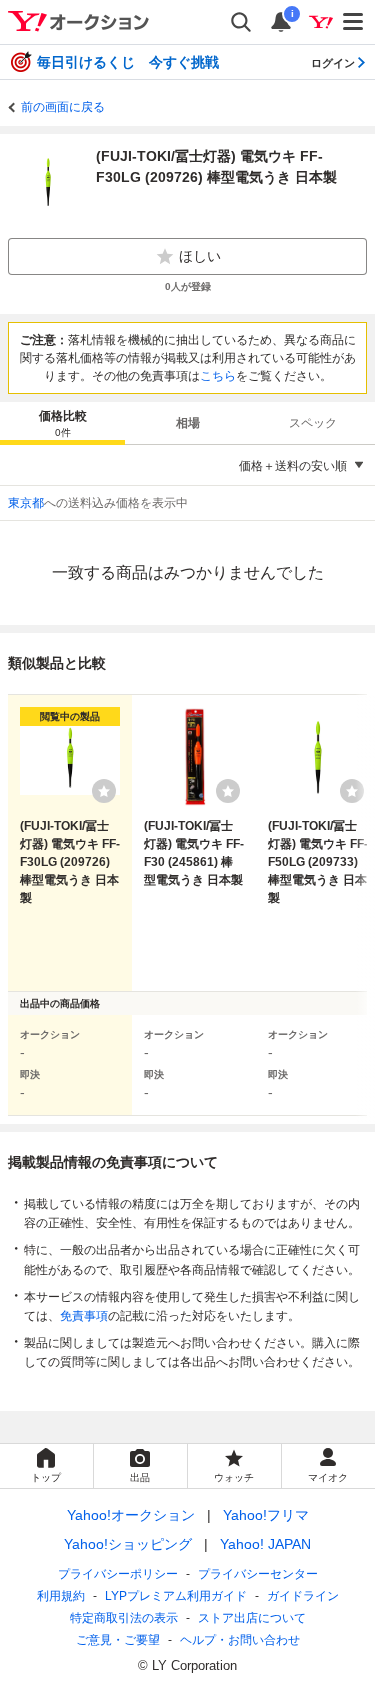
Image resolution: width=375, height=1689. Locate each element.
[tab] (62, 423)
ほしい (200, 256)
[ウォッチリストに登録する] (104, 791)
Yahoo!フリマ (266, 1515)
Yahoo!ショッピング (128, 1544)
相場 (188, 423)
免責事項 (84, 1316)
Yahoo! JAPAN (265, 1544)
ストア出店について (252, 1618)
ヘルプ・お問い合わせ (240, 1640)
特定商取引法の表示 (124, 1618)
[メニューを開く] (354, 22)
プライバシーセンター (258, 1574)
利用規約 (61, 1596)
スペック (313, 423)
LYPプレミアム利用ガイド (176, 1596)
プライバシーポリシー (118, 1574)
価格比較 (63, 423)
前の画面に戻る (63, 107)
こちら (218, 376)
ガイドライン (303, 1596)
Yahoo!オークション (131, 1515)
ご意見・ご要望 (118, 1640)
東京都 (26, 503)
